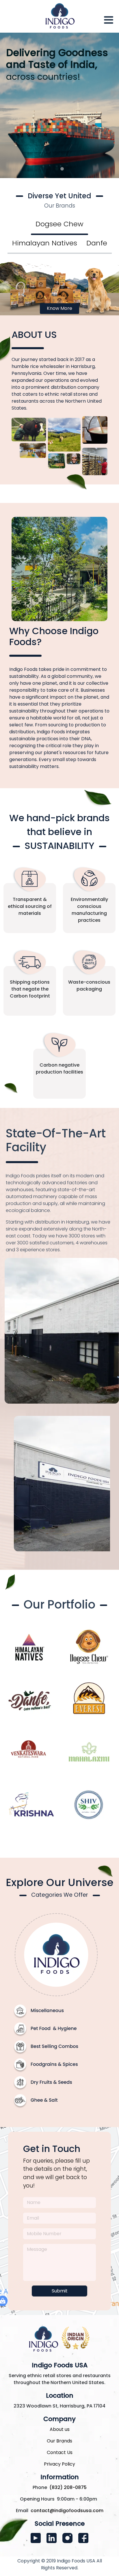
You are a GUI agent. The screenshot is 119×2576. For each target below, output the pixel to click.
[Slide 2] (62, 169)
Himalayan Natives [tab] (45, 243)
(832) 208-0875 (68, 2487)
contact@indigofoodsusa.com (67, 2511)
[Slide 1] (57, 169)
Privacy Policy (59, 2464)
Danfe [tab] (97, 243)
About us (60, 2429)
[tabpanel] (59, 286)
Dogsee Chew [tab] (59, 224)
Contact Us (60, 2452)
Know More (59, 308)
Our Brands (59, 2441)
